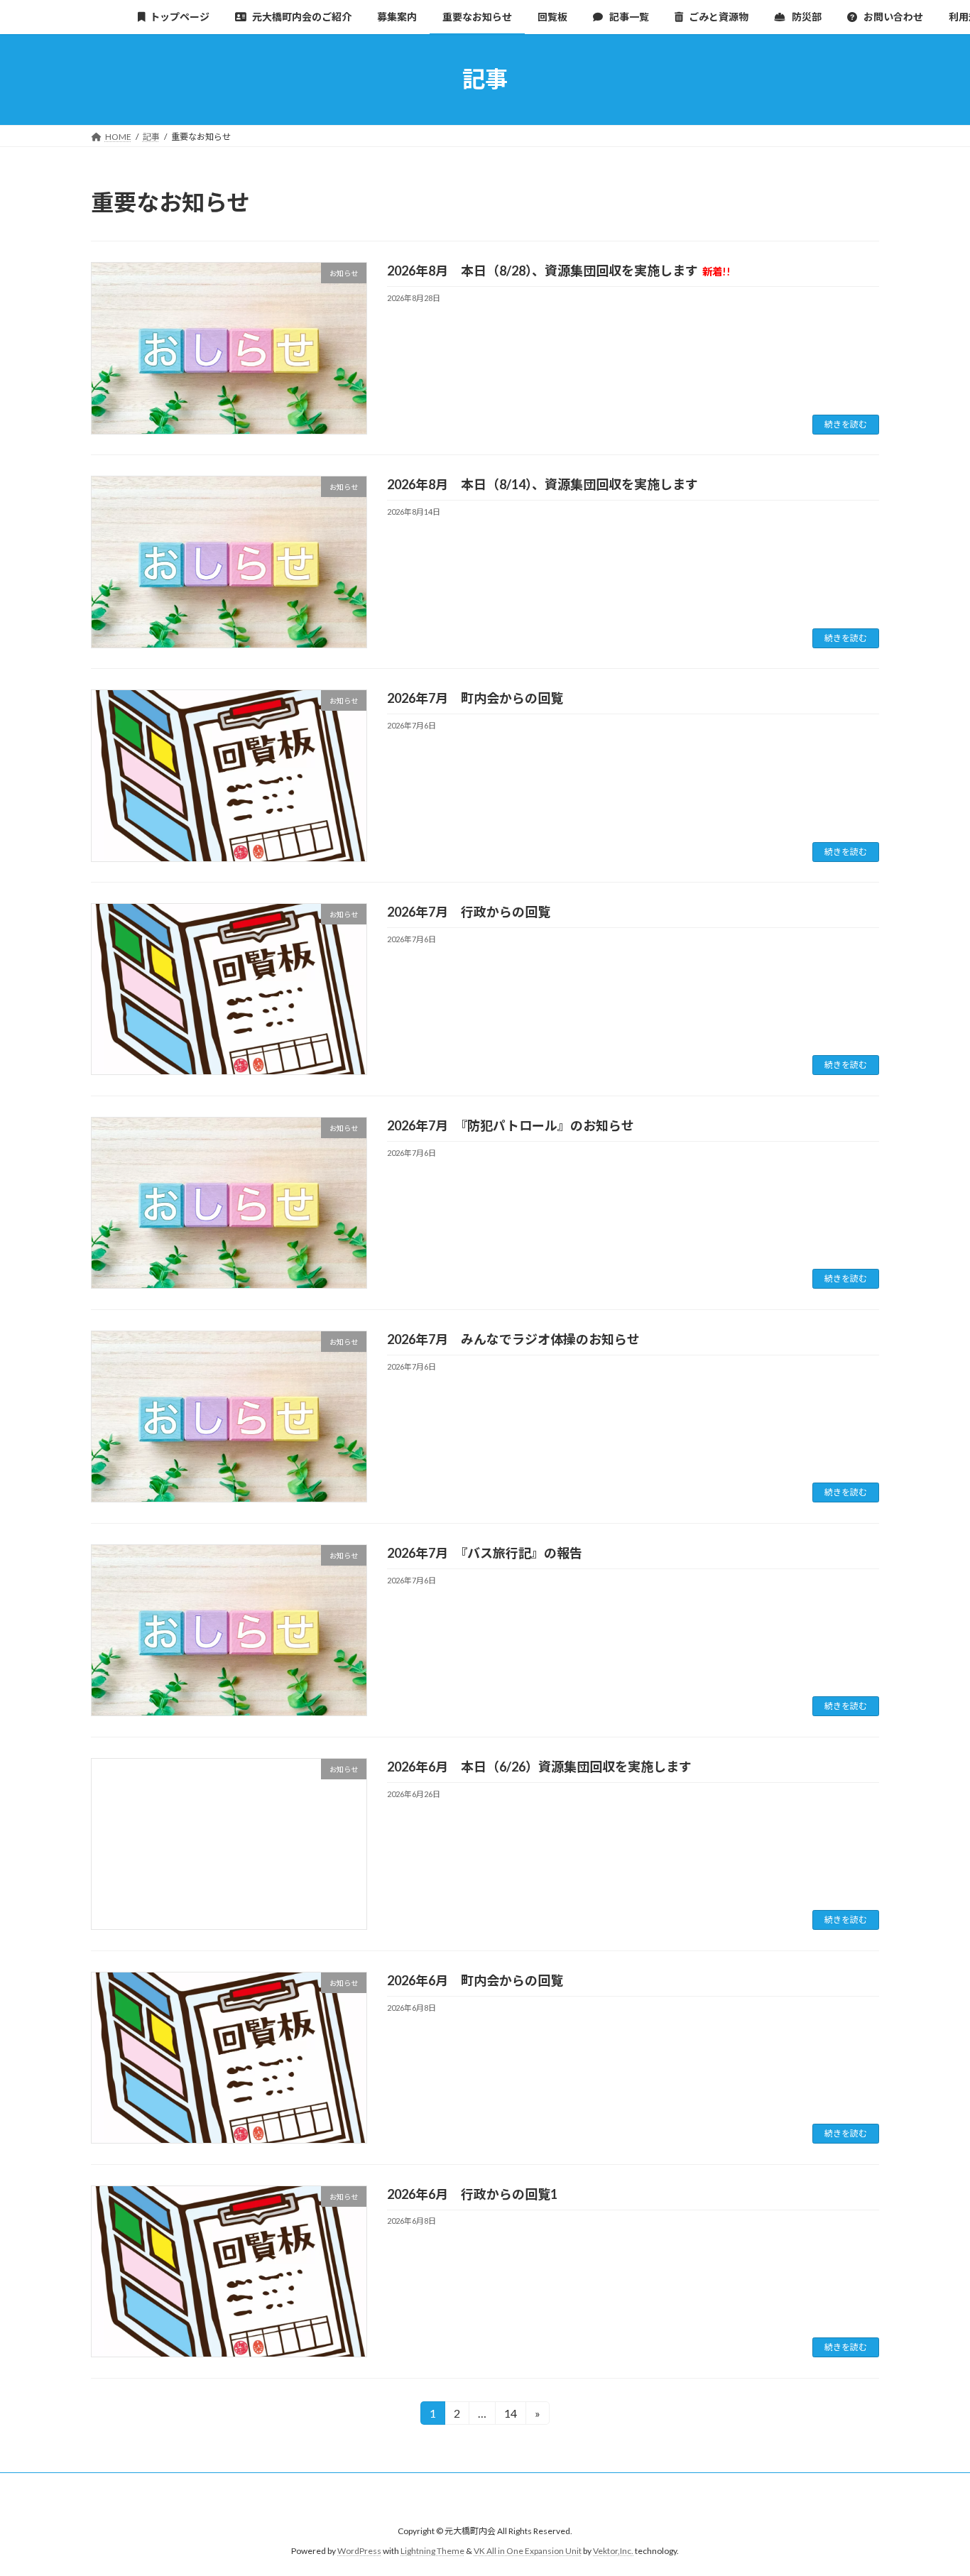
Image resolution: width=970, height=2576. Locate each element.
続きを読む (846, 424)
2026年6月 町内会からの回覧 (475, 1980)
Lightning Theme (432, 2551)
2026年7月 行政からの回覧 (469, 912)
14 (510, 2416)
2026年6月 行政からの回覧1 (472, 2194)
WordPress (359, 2551)
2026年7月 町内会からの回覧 (475, 698)
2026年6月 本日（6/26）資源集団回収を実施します (539, 1767)
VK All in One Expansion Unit (528, 2551)
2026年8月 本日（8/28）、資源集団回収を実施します (559, 271)
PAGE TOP (934, 2485)
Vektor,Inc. (613, 2551)
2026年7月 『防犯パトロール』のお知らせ (511, 1125)
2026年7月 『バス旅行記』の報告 (485, 1553)
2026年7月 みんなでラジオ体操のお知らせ (513, 1339)
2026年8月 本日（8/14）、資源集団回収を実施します (543, 484)
